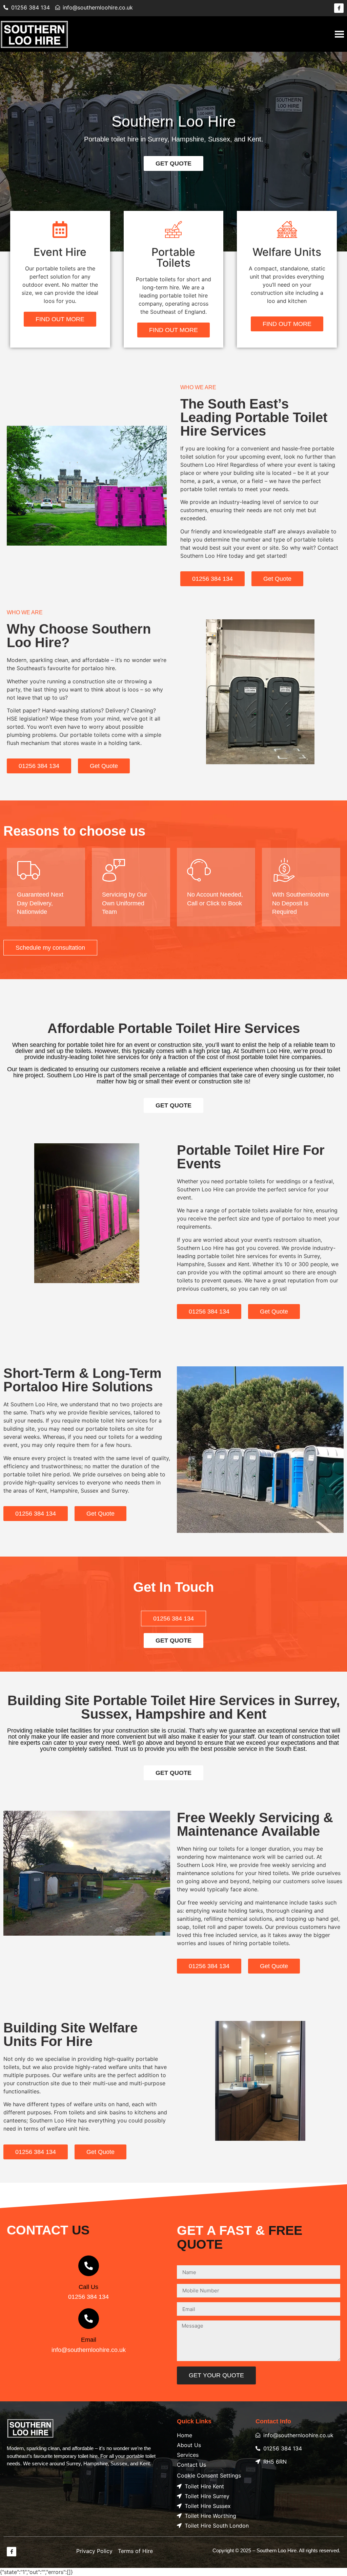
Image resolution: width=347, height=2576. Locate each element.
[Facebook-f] (339, 8)
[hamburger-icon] (339, 34)
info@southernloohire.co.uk (89, 2350)
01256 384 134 (88, 2297)
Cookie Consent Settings (209, 2475)
